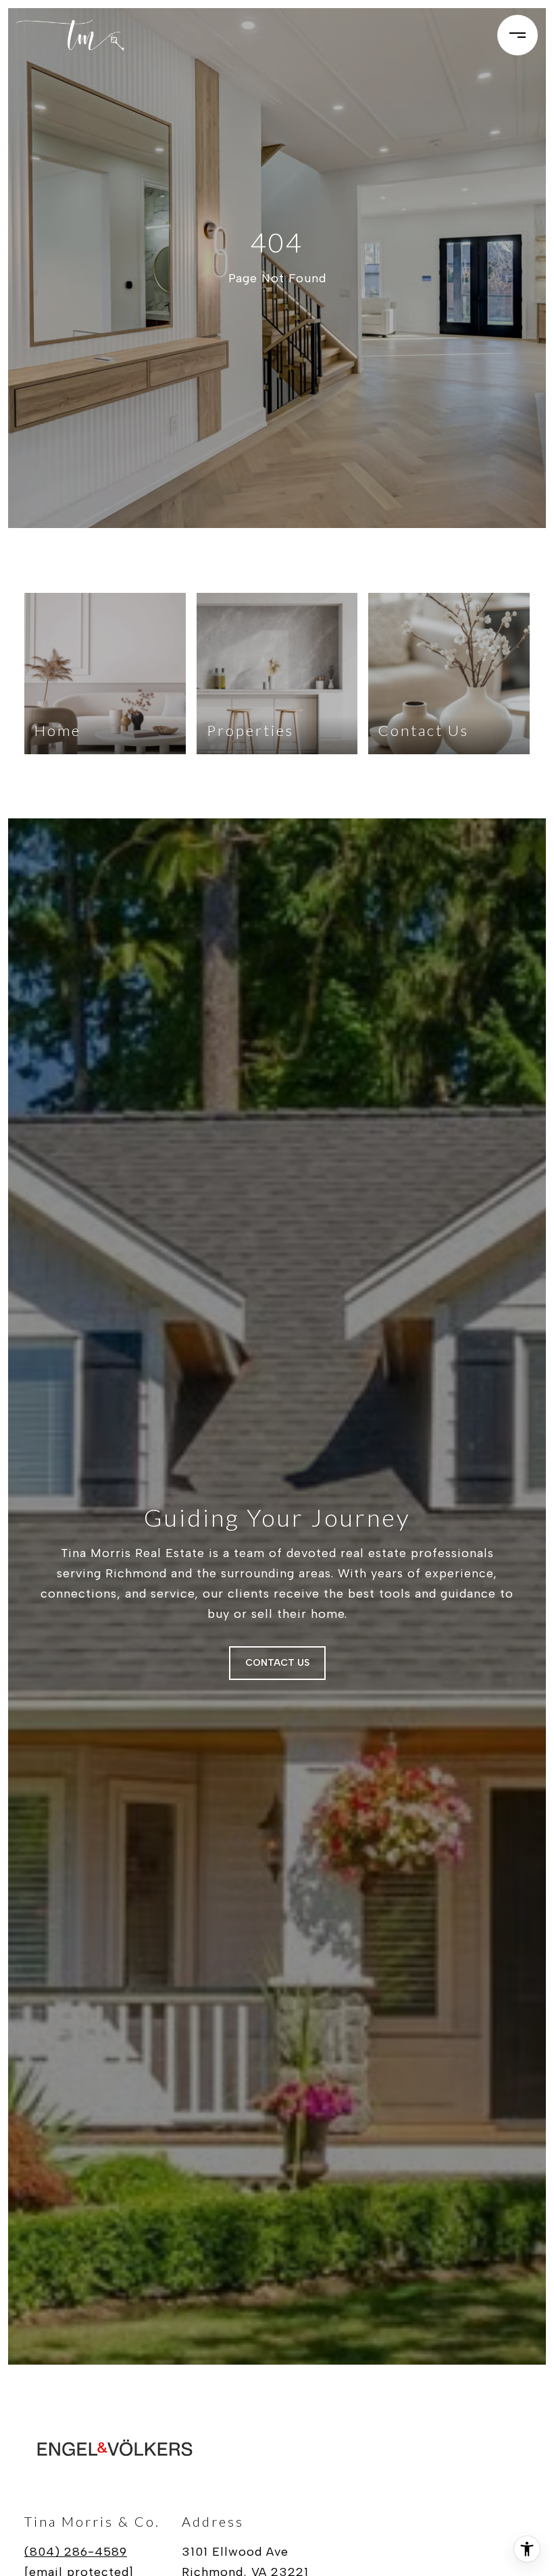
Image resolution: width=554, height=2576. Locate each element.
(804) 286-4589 (76, 2552)
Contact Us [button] (277, 1663)
